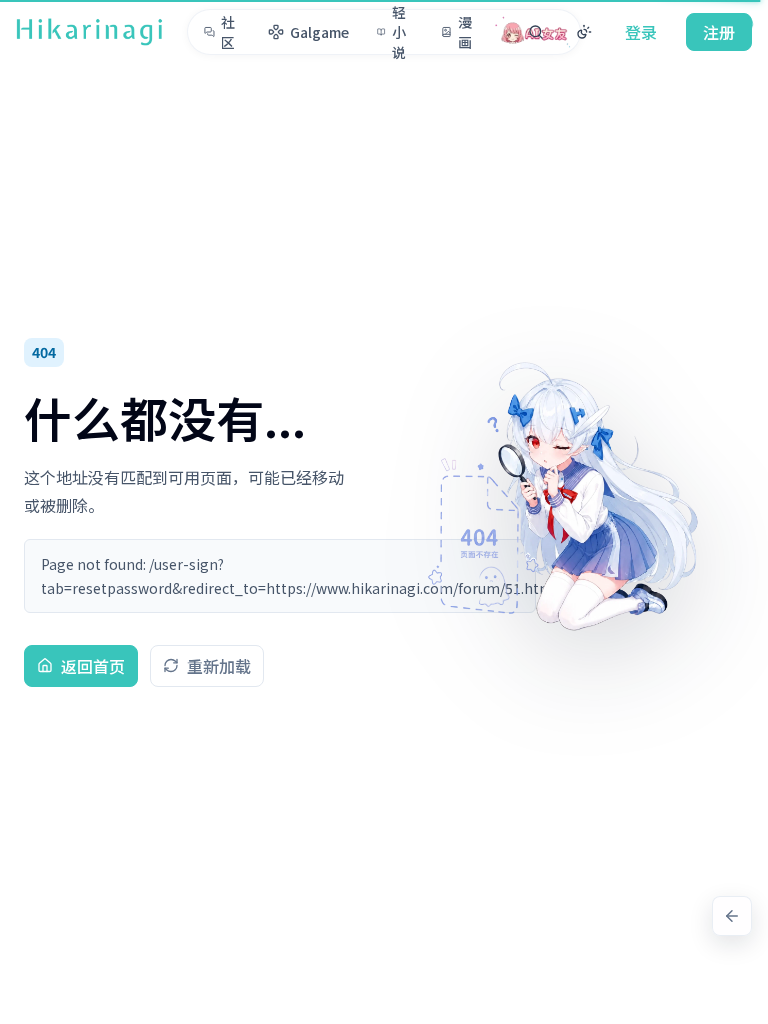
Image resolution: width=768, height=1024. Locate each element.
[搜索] (536, 32)
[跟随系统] (584, 32)
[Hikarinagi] (89, 32)
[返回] (732, 916)
